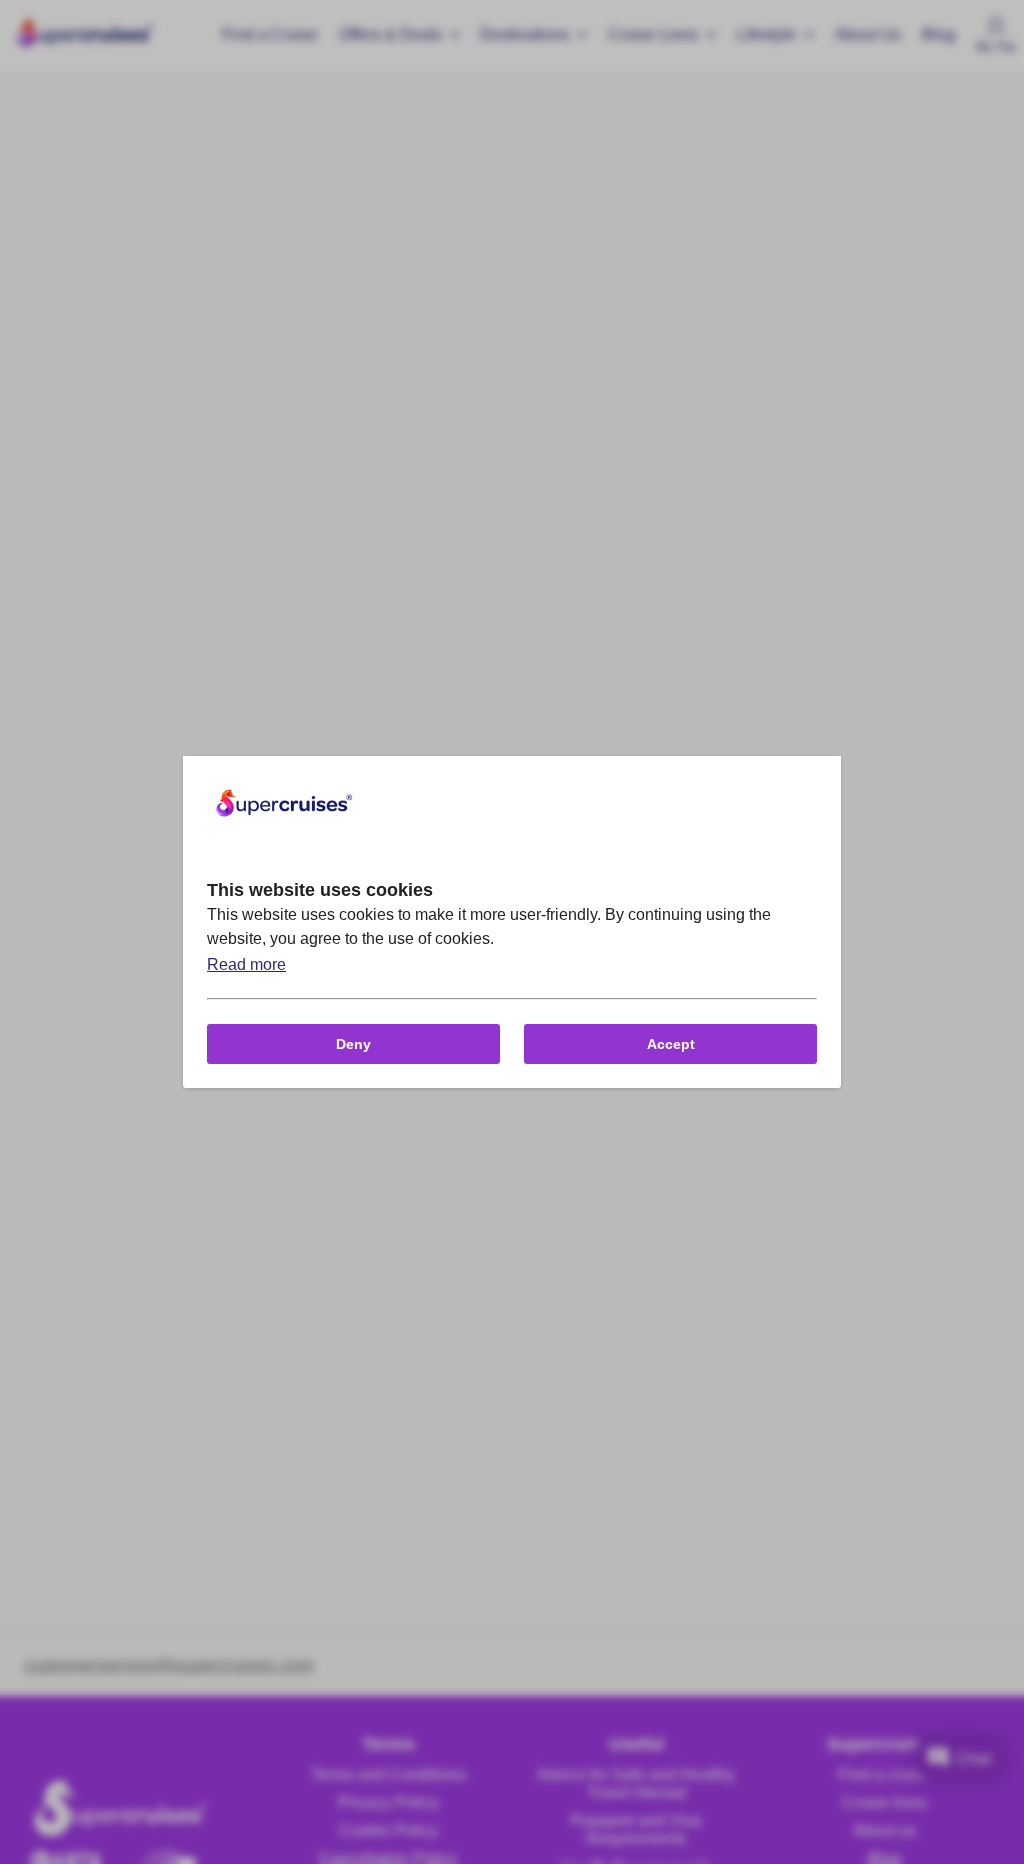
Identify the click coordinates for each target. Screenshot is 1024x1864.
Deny (353, 1044)
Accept (671, 1044)
